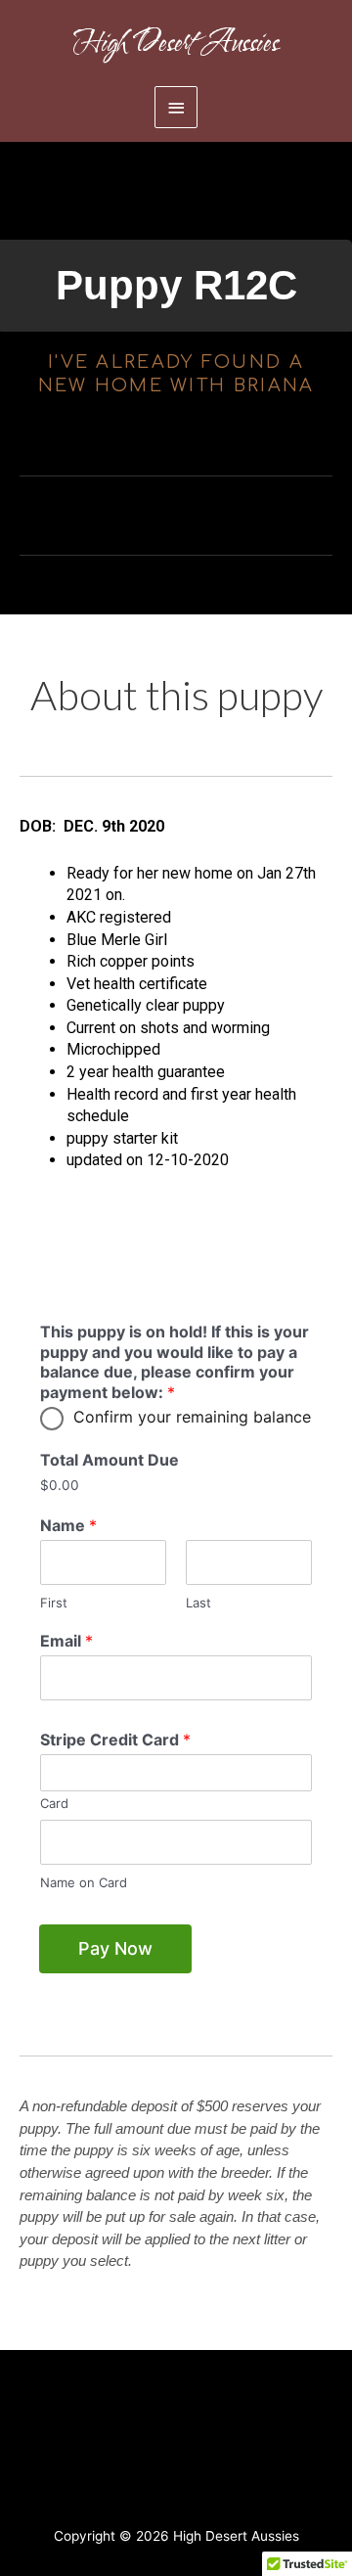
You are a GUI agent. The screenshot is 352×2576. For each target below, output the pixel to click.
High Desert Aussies (176, 43)
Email (66, 1641)
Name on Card (84, 1882)
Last (198, 1603)
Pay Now (115, 1948)
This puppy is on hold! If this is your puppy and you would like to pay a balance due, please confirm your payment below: (175, 1362)
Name (68, 1525)
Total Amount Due (110, 1460)
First (54, 1603)
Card (54, 1803)
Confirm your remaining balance (192, 1417)
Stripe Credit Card (115, 1740)
